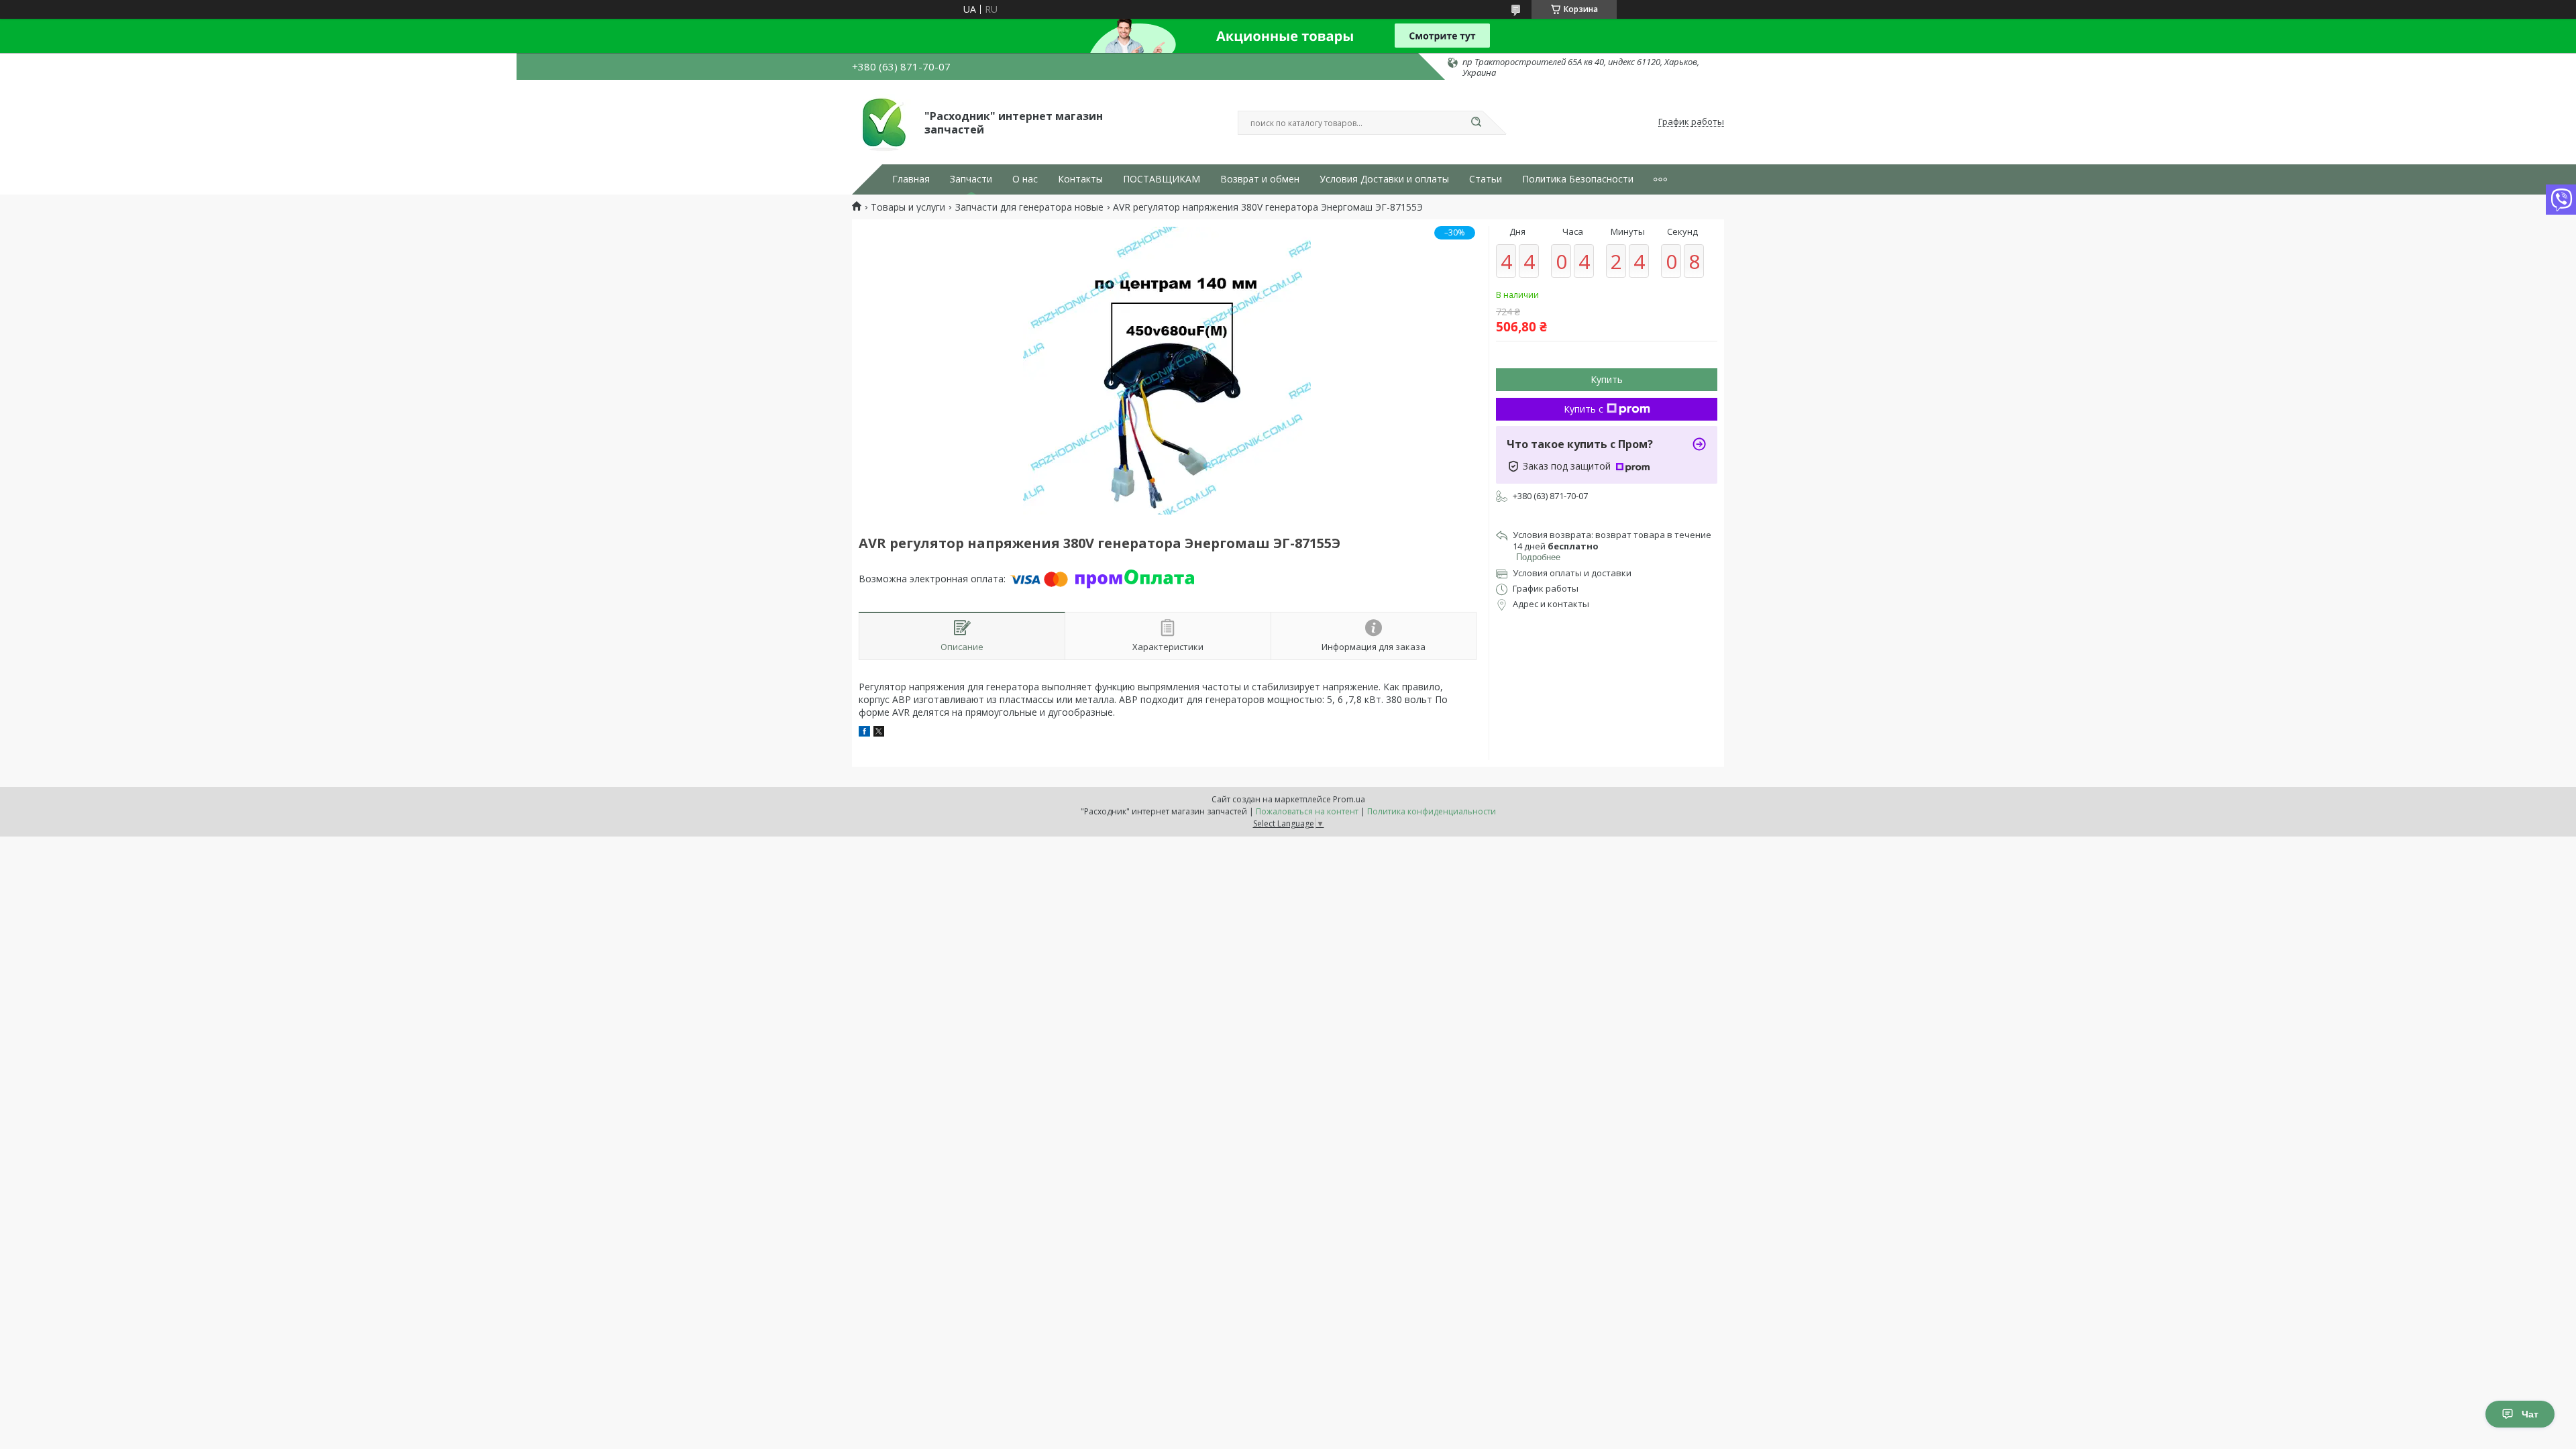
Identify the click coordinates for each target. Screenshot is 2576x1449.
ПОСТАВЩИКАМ (1162, 179)
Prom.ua (1349, 799)
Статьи (1486, 179)
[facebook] (864, 733)
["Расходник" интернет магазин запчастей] (882, 122)
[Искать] (1476, 123)
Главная (911, 179)
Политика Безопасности (1578, 179)
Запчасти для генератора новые (1029, 207)
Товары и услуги (908, 207)
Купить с (1584, 409)
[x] (879, 733)
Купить (1607, 379)
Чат (2530, 1414)
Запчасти (971, 179)
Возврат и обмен (1260, 179)
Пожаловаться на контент (1307, 811)
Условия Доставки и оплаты (1384, 179)
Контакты (1080, 179)
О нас (1025, 179)
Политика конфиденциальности (1432, 811)
